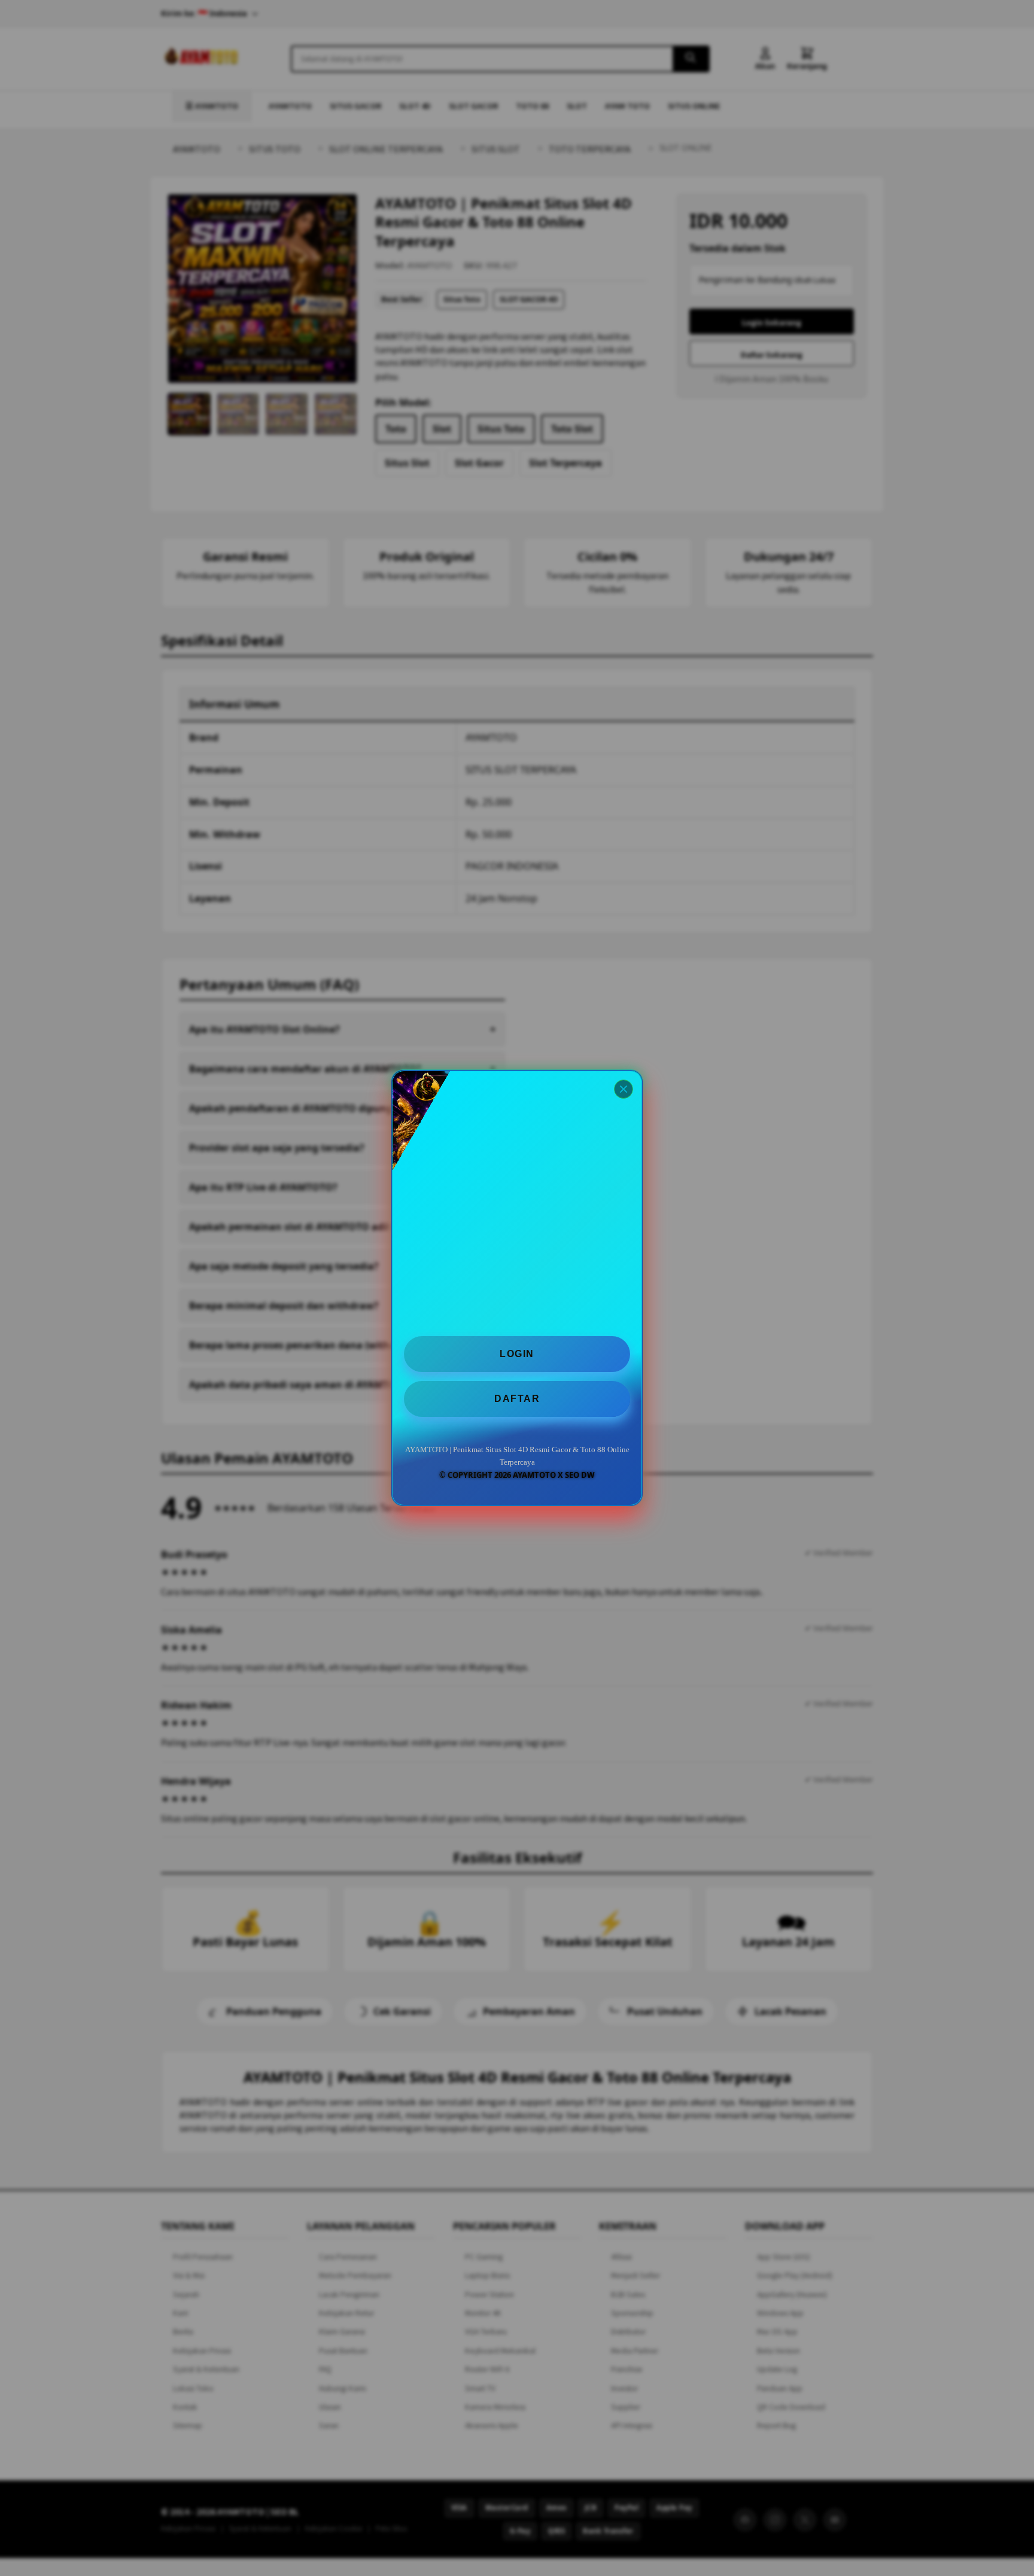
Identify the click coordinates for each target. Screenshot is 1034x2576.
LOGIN (517, 1354)
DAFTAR (517, 1399)
